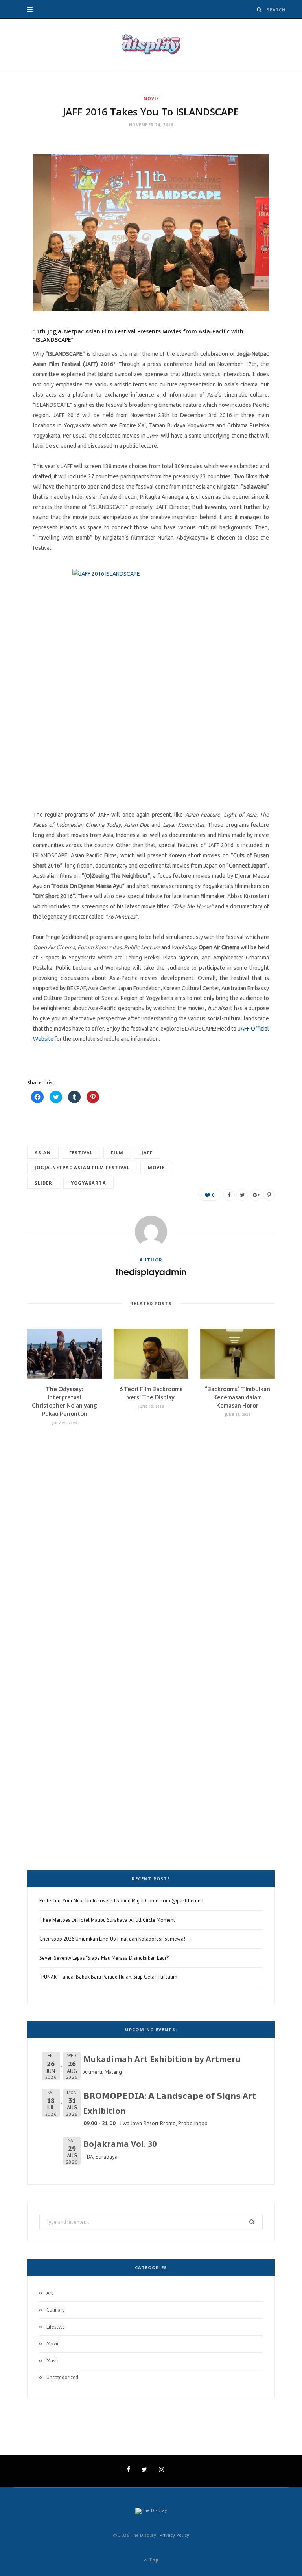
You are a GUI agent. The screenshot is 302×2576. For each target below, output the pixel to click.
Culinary (55, 2310)
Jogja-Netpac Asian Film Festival (82, 1167)
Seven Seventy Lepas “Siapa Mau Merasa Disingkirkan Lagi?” (105, 1958)
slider (44, 1183)
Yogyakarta (88, 1183)
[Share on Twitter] (242, 1195)
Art (50, 2293)
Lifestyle (56, 2327)
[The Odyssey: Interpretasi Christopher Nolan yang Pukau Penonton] (64, 1354)
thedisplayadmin (151, 1272)
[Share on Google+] (256, 1195)
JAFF (147, 1153)
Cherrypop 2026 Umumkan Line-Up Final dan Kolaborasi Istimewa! (112, 1939)
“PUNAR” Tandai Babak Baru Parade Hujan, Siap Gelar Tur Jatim (108, 1977)
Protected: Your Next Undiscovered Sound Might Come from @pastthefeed (121, 1901)
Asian (43, 1153)
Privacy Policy (174, 2535)
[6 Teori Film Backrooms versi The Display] (151, 1354)
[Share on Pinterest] (269, 1195)
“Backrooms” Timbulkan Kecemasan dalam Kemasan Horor (238, 1397)
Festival (81, 1153)
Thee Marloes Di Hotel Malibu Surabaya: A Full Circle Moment (107, 1920)
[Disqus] (151, 1539)
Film (117, 1153)
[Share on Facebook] (229, 1195)
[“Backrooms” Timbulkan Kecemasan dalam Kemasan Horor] (238, 1354)
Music (53, 2361)
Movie (151, 99)
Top (153, 2560)
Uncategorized (62, 2377)
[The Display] (151, 44)
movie (156, 1167)
